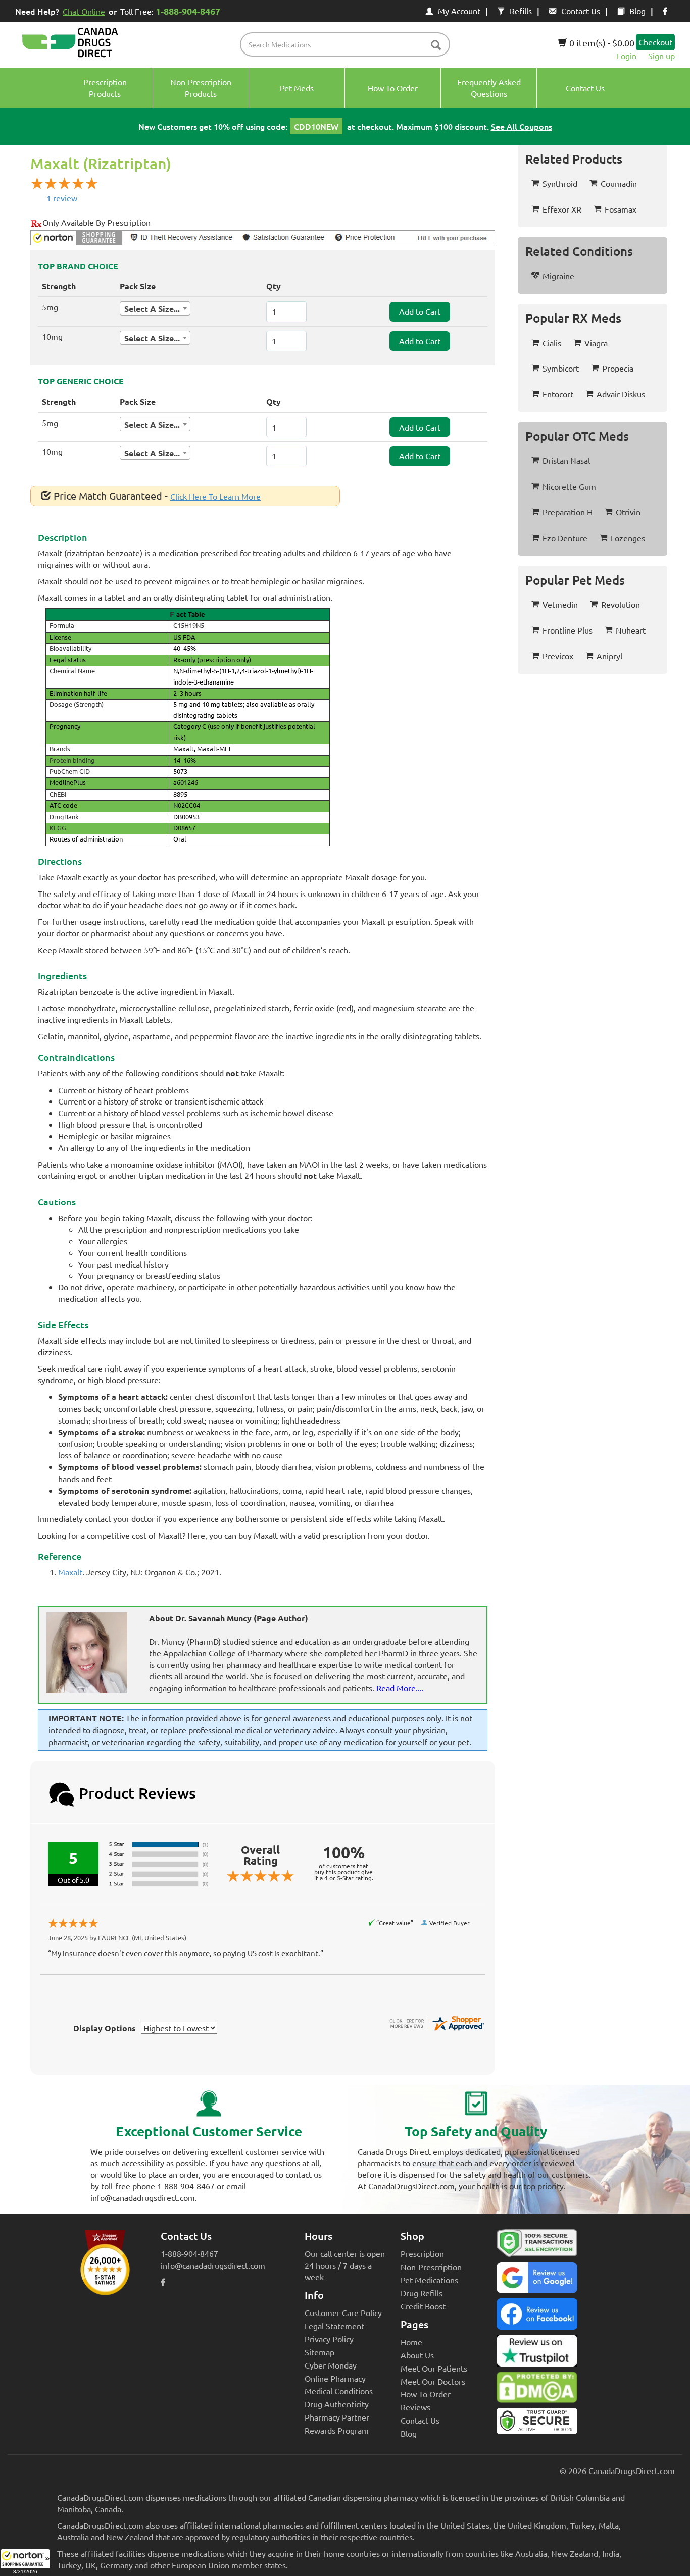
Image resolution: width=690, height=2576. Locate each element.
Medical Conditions (339, 2391)
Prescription (422, 2253)
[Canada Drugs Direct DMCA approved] (537, 2390)
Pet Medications (429, 2280)
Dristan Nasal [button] (566, 460)
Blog (637, 11)
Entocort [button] (558, 394)
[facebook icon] (665, 11)
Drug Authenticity (337, 2404)
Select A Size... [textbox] (152, 309)
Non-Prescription (431, 2267)
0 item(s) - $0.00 (601, 43)
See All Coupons (522, 126)
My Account (459, 11)
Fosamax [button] (621, 209)
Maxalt (70, 1572)
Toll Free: (170, 11)
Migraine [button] (558, 276)
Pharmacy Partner (337, 2417)
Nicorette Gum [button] (569, 486)
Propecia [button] (618, 368)
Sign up (661, 56)
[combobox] (155, 308)
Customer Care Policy (343, 2312)
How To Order (426, 2394)
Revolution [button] (621, 604)
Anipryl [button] (609, 656)
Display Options (105, 2028)
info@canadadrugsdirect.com (213, 2265)
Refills (521, 11)
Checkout (655, 42)
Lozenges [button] (628, 538)
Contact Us (581, 11)
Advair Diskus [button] (621, 394)
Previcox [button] (558, 656)
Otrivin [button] (628, 512)
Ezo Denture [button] (565, 538)
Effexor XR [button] (562, 209)
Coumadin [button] (619, 183)
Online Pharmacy (335, 2378)
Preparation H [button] (568, 512)
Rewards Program (337, 2430)
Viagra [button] (596, 343)
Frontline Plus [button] (568, 630)
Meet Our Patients (434, 2368)
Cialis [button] (552, 343)
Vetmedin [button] (560, 604)
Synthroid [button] (560, 183)
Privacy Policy (329, 2339)
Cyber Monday (331, 2365)
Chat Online (84, 11)
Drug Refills (422, 2293)
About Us (417, 2355)
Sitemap (319, 2352)
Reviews (415, 2407)
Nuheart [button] (631, 630)
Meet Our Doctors (433, 2381)
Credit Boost (423, 2306)
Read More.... (400, 1688)
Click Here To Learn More (215, 496)
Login (627, 56)
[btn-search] (436, 46)
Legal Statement (334, 2326)
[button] (25, 2562)
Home (411, 2342)
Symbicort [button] (561, 368)
